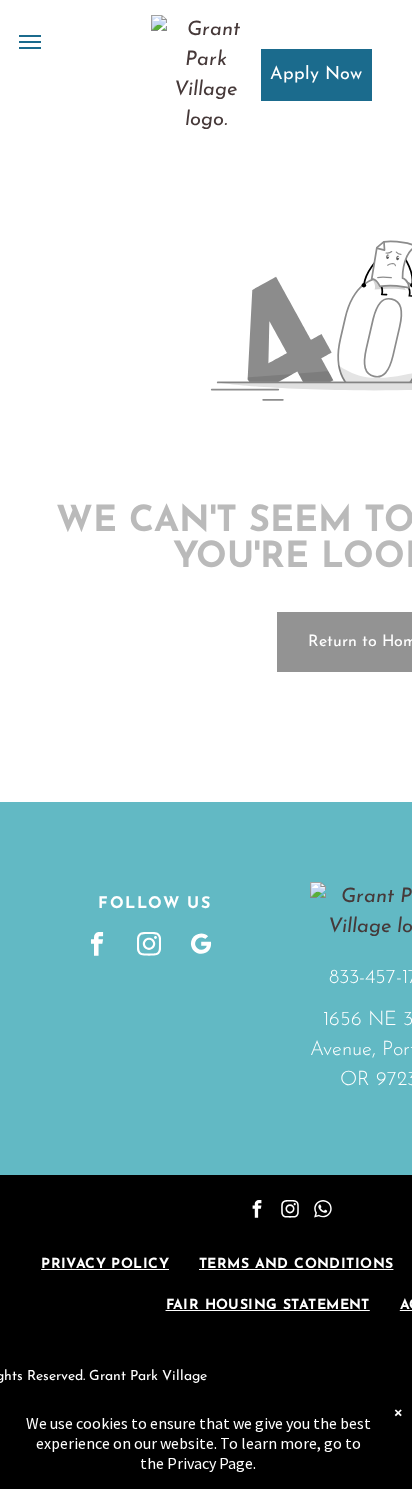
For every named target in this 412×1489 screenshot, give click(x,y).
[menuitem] (105, 1264)
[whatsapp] (322, 1211)
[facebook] (97, 946)
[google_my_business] (201, 946)
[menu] (30, 42)
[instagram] (149, 946)
